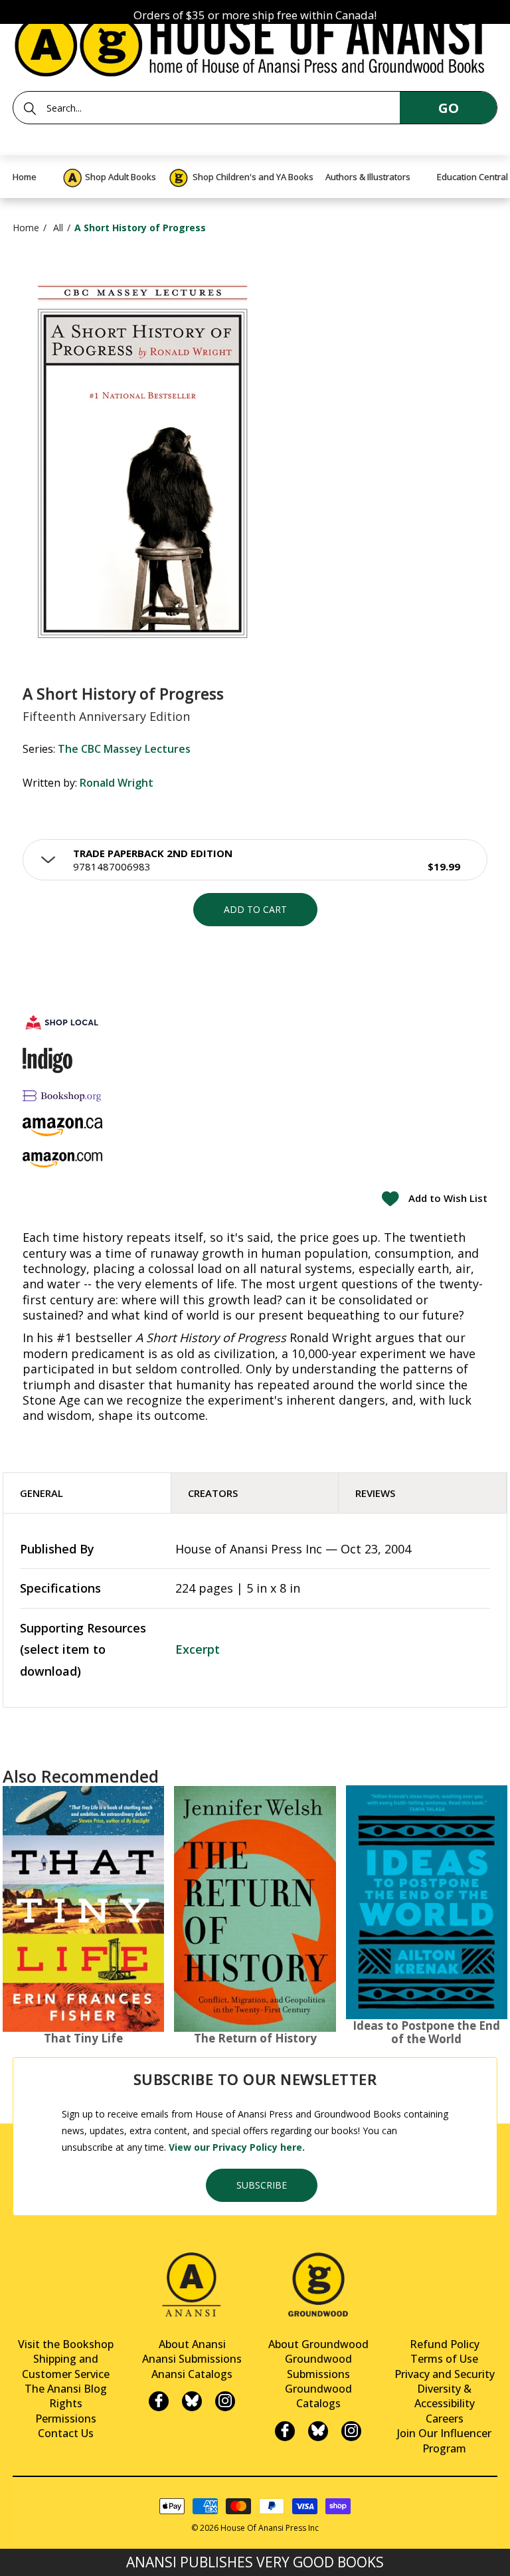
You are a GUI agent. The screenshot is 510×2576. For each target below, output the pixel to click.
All (58, 228)
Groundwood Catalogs (318, 2396)
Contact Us (66, 2433)
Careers (445, 2419)
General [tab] (42, 1493)
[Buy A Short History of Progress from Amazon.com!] (62, 1160)
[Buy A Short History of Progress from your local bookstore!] (62, 1022)
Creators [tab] (213, 1493)
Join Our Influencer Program (444, 2440)
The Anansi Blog (66, 2389)
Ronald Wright (117, 783)
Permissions (66, 2419)
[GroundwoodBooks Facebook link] (285, 2431)
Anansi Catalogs (192, 2374)
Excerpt (198, 1649)
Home (26, 228)
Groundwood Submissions (318, 2366)
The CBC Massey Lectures (124, 749)
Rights (66, 2403)
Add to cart (255, 909)
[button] (255, 860)
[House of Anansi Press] (255, 43)
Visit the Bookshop (66, 2344)
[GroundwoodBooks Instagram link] (351, 2431)
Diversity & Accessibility (445, 2396)
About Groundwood (318, 2344)
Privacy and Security (445, 2374)
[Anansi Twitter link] (192, 2401)
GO (449, 108)
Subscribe (262, 2185)
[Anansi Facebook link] (159, 2401)
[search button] (30, 108)
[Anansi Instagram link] (225, 2401)
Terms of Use (444, 2359)
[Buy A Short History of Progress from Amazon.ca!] (62, 1127)
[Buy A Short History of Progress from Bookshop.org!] (62, 1095)
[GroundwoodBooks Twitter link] (318, 2431)
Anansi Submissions (192, 2359)
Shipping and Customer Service (66, 2366)
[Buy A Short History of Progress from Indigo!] (47, 1060)
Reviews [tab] (375, 1493)
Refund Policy (445, 2344)
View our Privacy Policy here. (237, 2147)
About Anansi (192, 2344)
